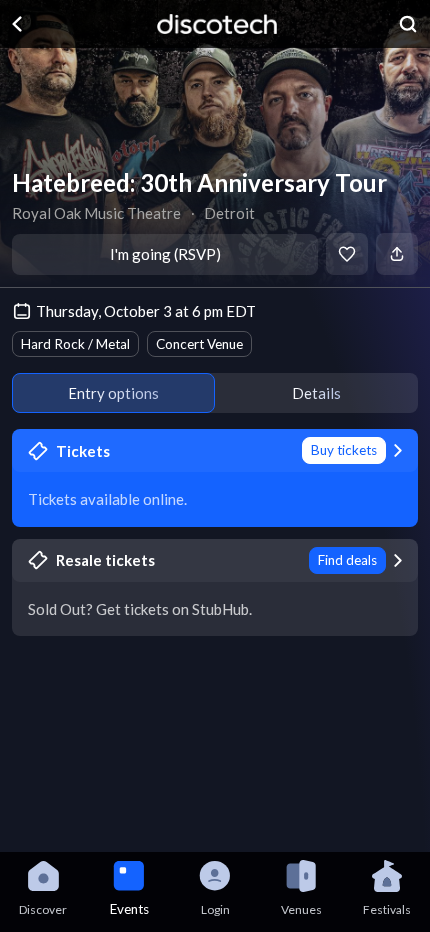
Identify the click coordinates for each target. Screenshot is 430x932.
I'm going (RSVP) (165, 254)
